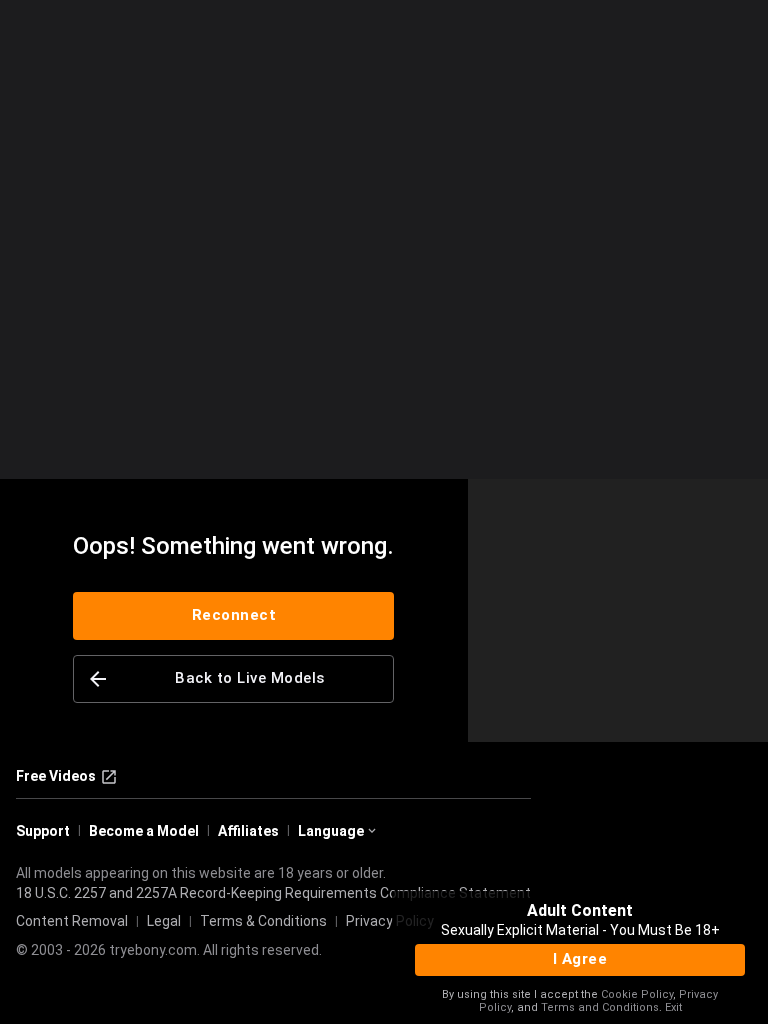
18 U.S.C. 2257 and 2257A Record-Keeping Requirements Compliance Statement (273, 893)
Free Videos (56, 776)
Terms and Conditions (600, 1007)
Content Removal (72, 921)
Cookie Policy (637, 994)
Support (43, 831)
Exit (673, 1007)
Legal (164, 921)
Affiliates (248, 831)
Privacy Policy (390, 921)
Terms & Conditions (263, 921)
